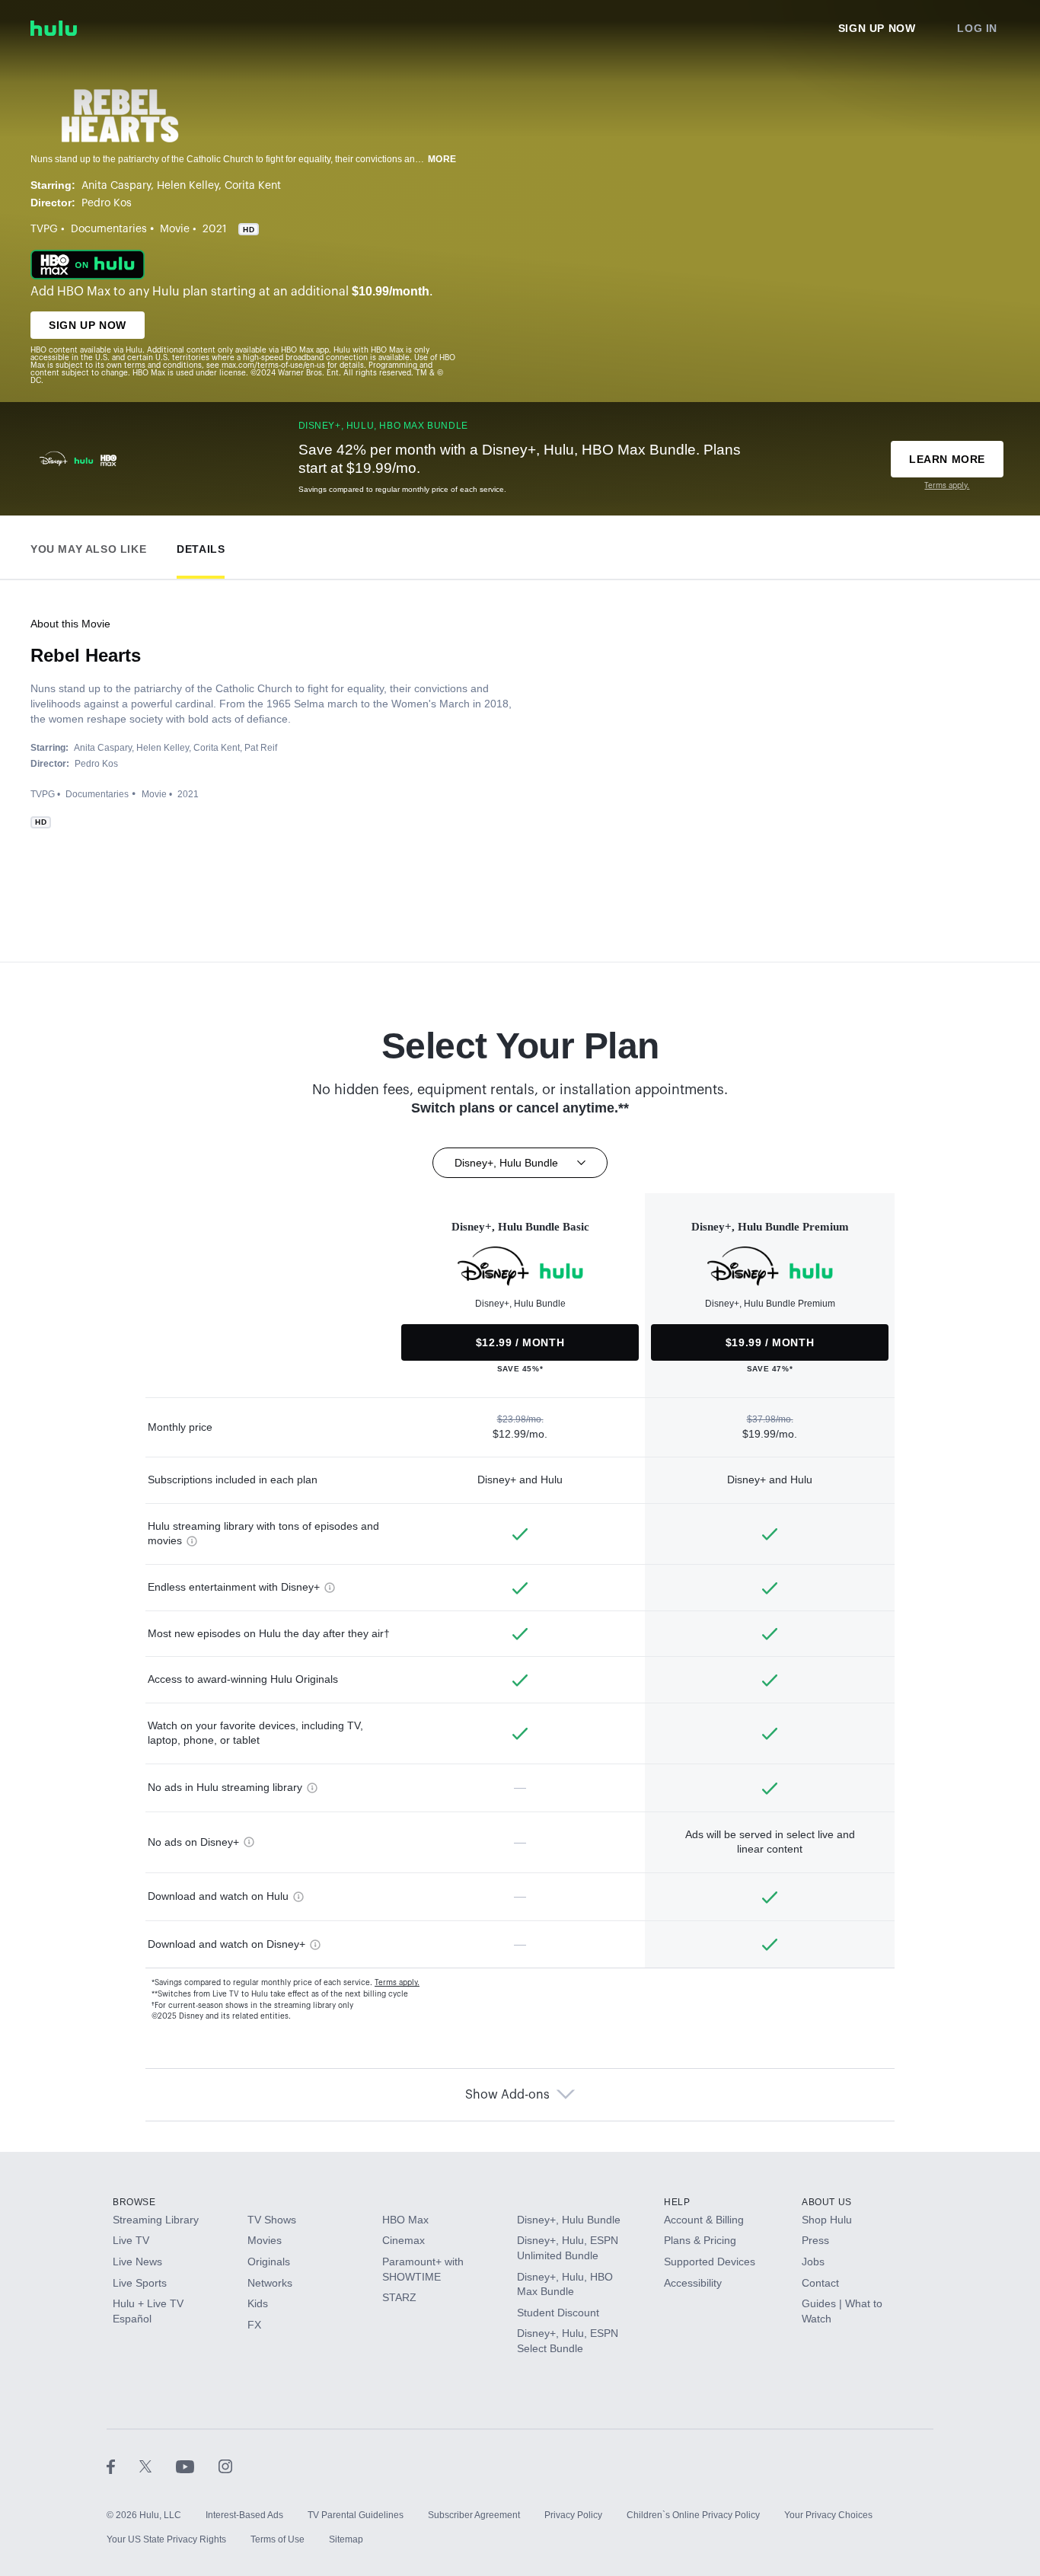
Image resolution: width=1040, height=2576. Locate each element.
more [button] (442, 159)
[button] (88, 546)
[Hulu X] (158, 2466)
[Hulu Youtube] (197, 2466)
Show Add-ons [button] (507, 2095)
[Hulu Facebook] (123, 2466)
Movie (175, 229)
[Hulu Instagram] (225, 2466)
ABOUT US (827, 2202)
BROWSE (134, 2202)
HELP (677, 2202)
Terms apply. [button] (397, 1983)
